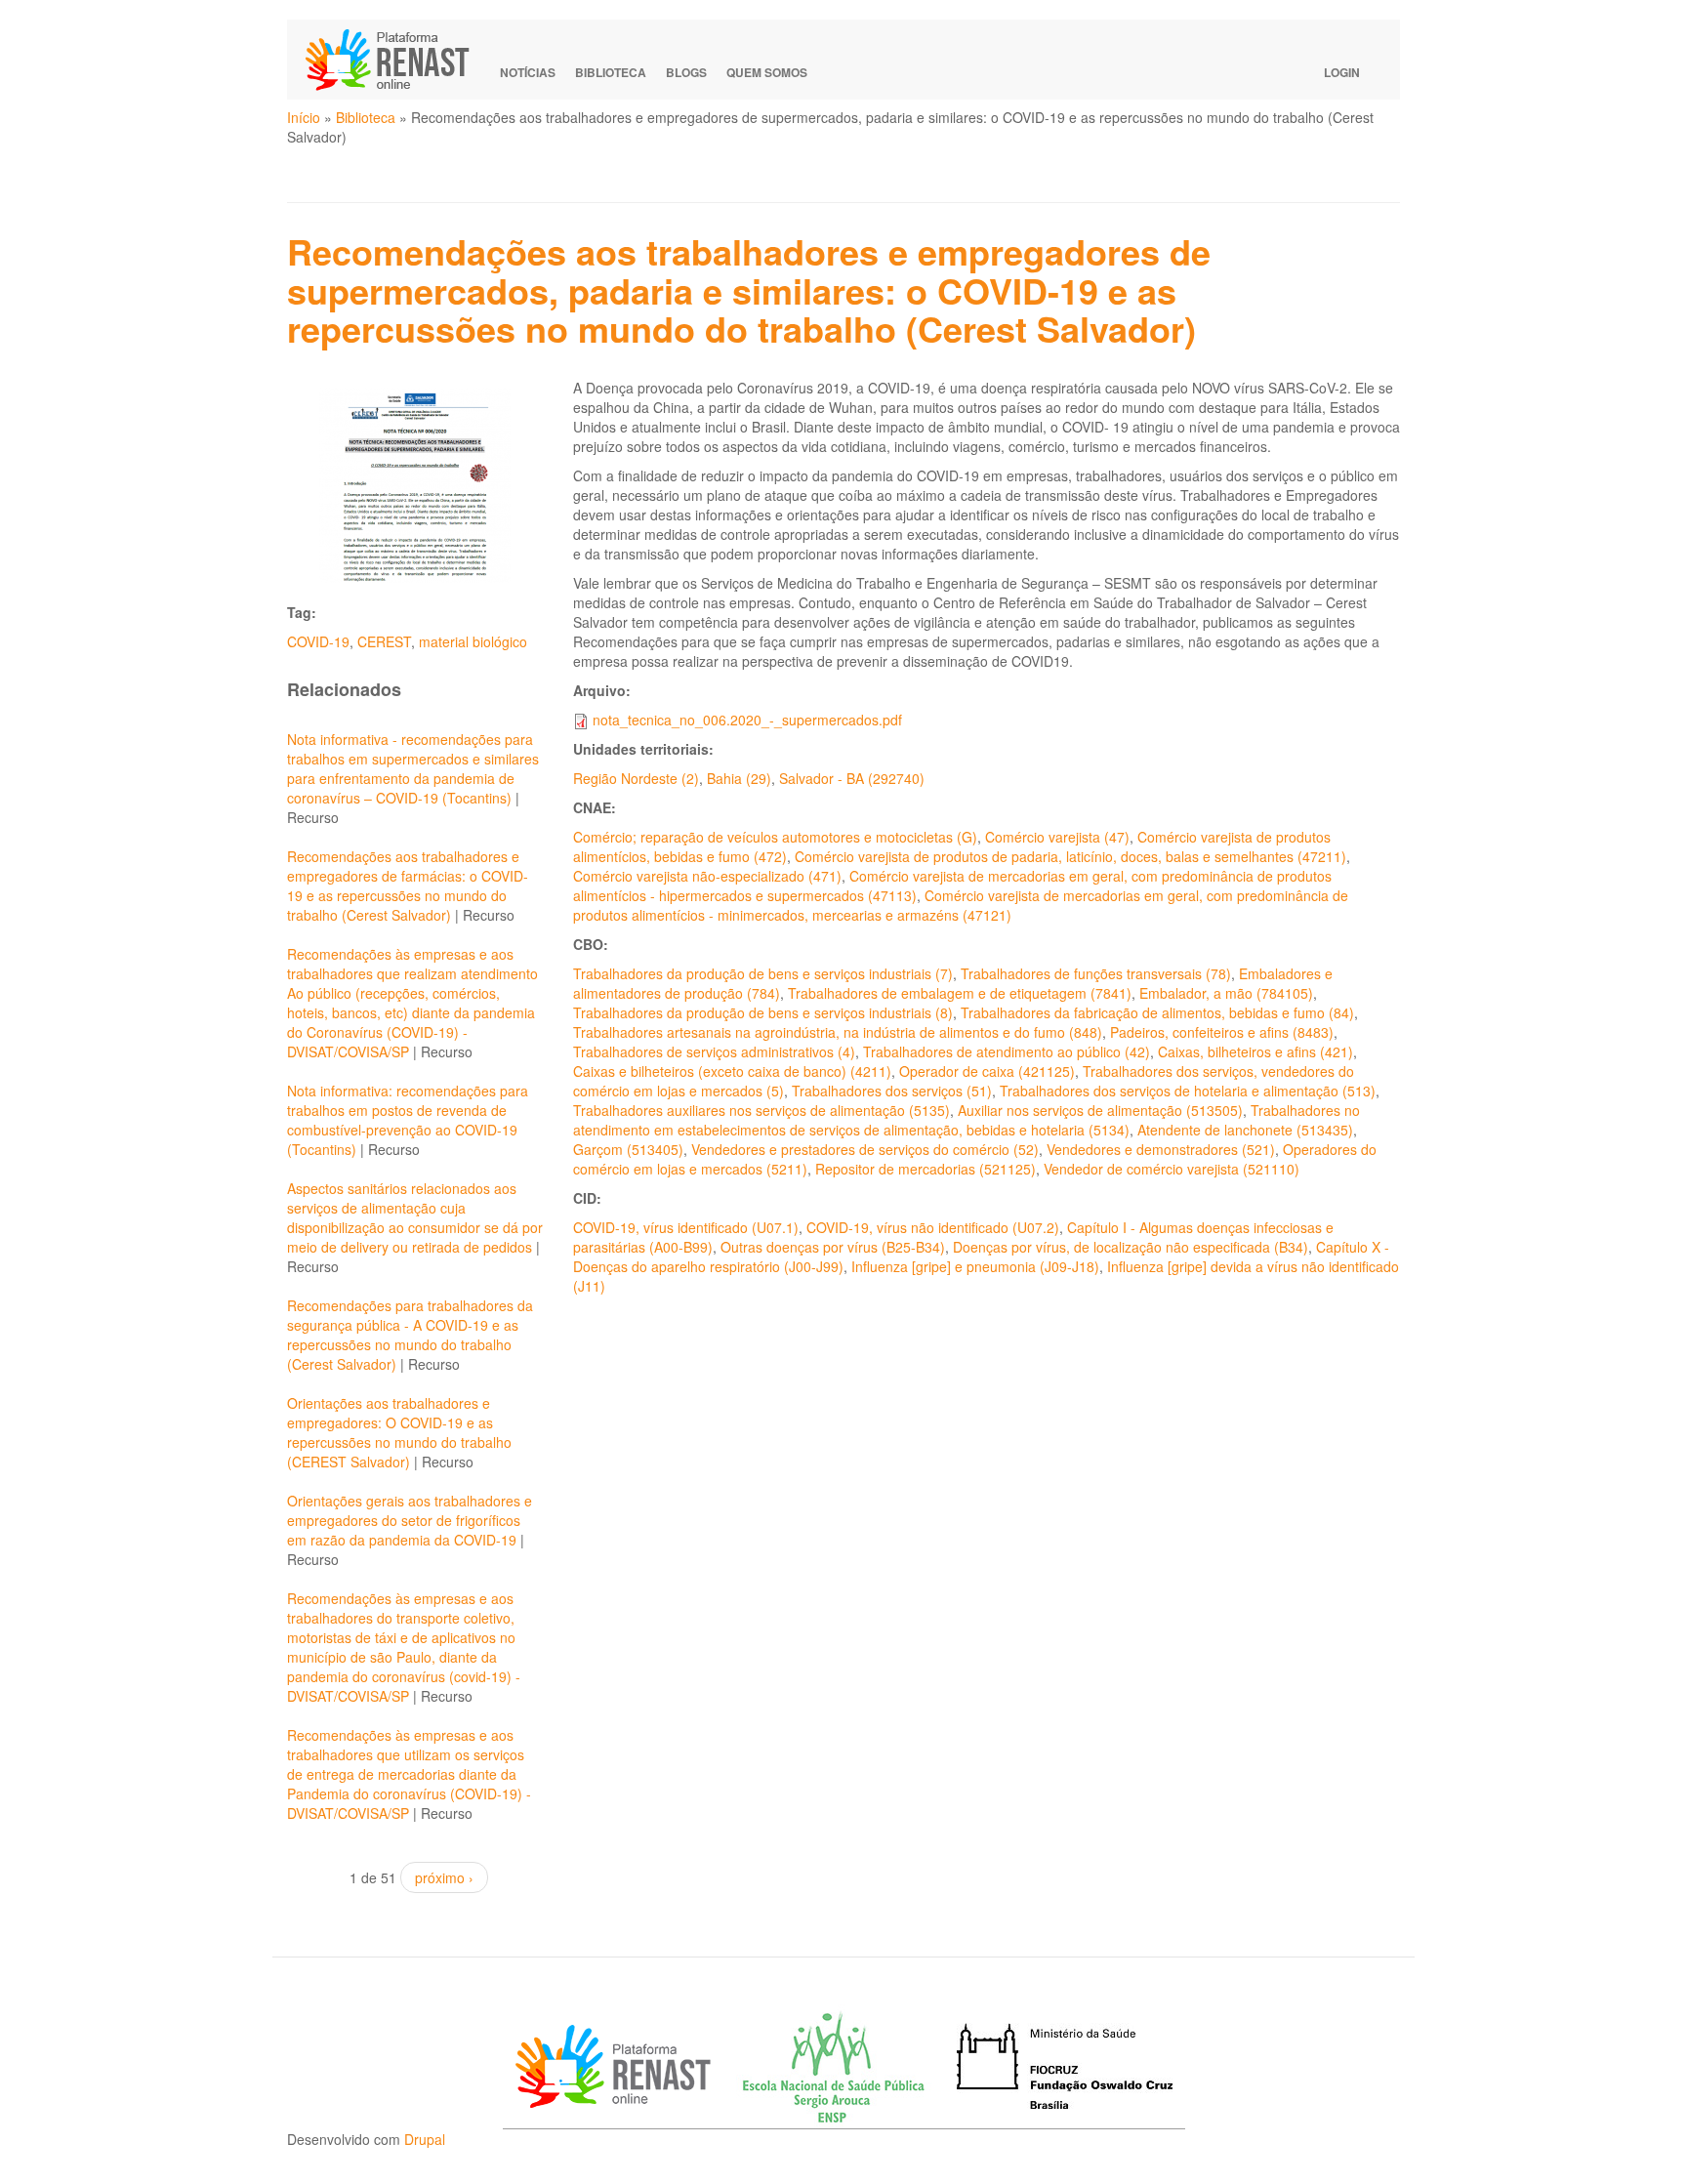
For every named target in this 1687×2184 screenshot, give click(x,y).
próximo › (444, 1877)
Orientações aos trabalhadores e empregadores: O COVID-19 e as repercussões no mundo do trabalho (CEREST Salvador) (399, 1432)
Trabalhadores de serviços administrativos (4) (714, 1051)
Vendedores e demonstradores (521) (1161, 1149)
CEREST (384, 641)
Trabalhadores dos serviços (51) (892, 1091)
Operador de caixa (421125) (987, 1071)
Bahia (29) (739, 778)
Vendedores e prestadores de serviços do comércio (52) (865, 1149)
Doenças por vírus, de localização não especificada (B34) (1131, 1247)
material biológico (473, 641)
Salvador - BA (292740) (852, 778)
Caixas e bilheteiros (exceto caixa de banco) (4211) (732, 1071)
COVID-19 (318, 641)
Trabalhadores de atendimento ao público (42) (1007, 1051)
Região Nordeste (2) (636, 778)
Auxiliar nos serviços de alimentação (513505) (1100, 1110)
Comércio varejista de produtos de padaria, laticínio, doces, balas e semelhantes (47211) (1070, 856)
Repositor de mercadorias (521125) (926, 1169)
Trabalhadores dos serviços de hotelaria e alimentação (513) (1188, 1091)
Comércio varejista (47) (1057, 837)
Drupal (425, 2139)
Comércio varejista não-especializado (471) (707, 876)
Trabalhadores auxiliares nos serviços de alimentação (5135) (761, 1110)
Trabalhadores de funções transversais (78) (1096, 973)
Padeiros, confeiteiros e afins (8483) (1222, 1032)
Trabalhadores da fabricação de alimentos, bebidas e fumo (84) (1157, 1012)
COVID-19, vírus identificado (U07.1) (686, 1227)
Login (1342, 72)
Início (304, 117)
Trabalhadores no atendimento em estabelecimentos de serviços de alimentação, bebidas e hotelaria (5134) (967, 1120)
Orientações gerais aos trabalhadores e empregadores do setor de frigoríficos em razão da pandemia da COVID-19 (410, 1520)
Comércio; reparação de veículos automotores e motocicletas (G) (775, 837)
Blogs (686, 72)
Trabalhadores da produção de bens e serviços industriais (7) (763, 973)
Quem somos (767, 72)
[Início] (396, 60)
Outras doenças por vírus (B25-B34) (833, 1247)
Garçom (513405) (628, 1149)
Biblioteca (611, 72)
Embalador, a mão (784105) (1226, 993)
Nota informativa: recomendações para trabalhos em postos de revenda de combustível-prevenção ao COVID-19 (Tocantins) (408, 1120)
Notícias (528, 72)
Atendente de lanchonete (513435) (1245, 1130)
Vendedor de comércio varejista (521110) (1172, 1169)
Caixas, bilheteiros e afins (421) (1255, 1051)
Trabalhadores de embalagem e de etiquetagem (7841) (960, 993)
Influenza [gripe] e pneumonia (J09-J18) (975, 1266)
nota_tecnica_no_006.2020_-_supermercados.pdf (747, 720)
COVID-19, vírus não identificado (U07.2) (933, 1227)
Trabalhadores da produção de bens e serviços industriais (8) (763, 1012)
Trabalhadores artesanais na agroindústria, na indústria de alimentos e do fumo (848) (838, 1032)
